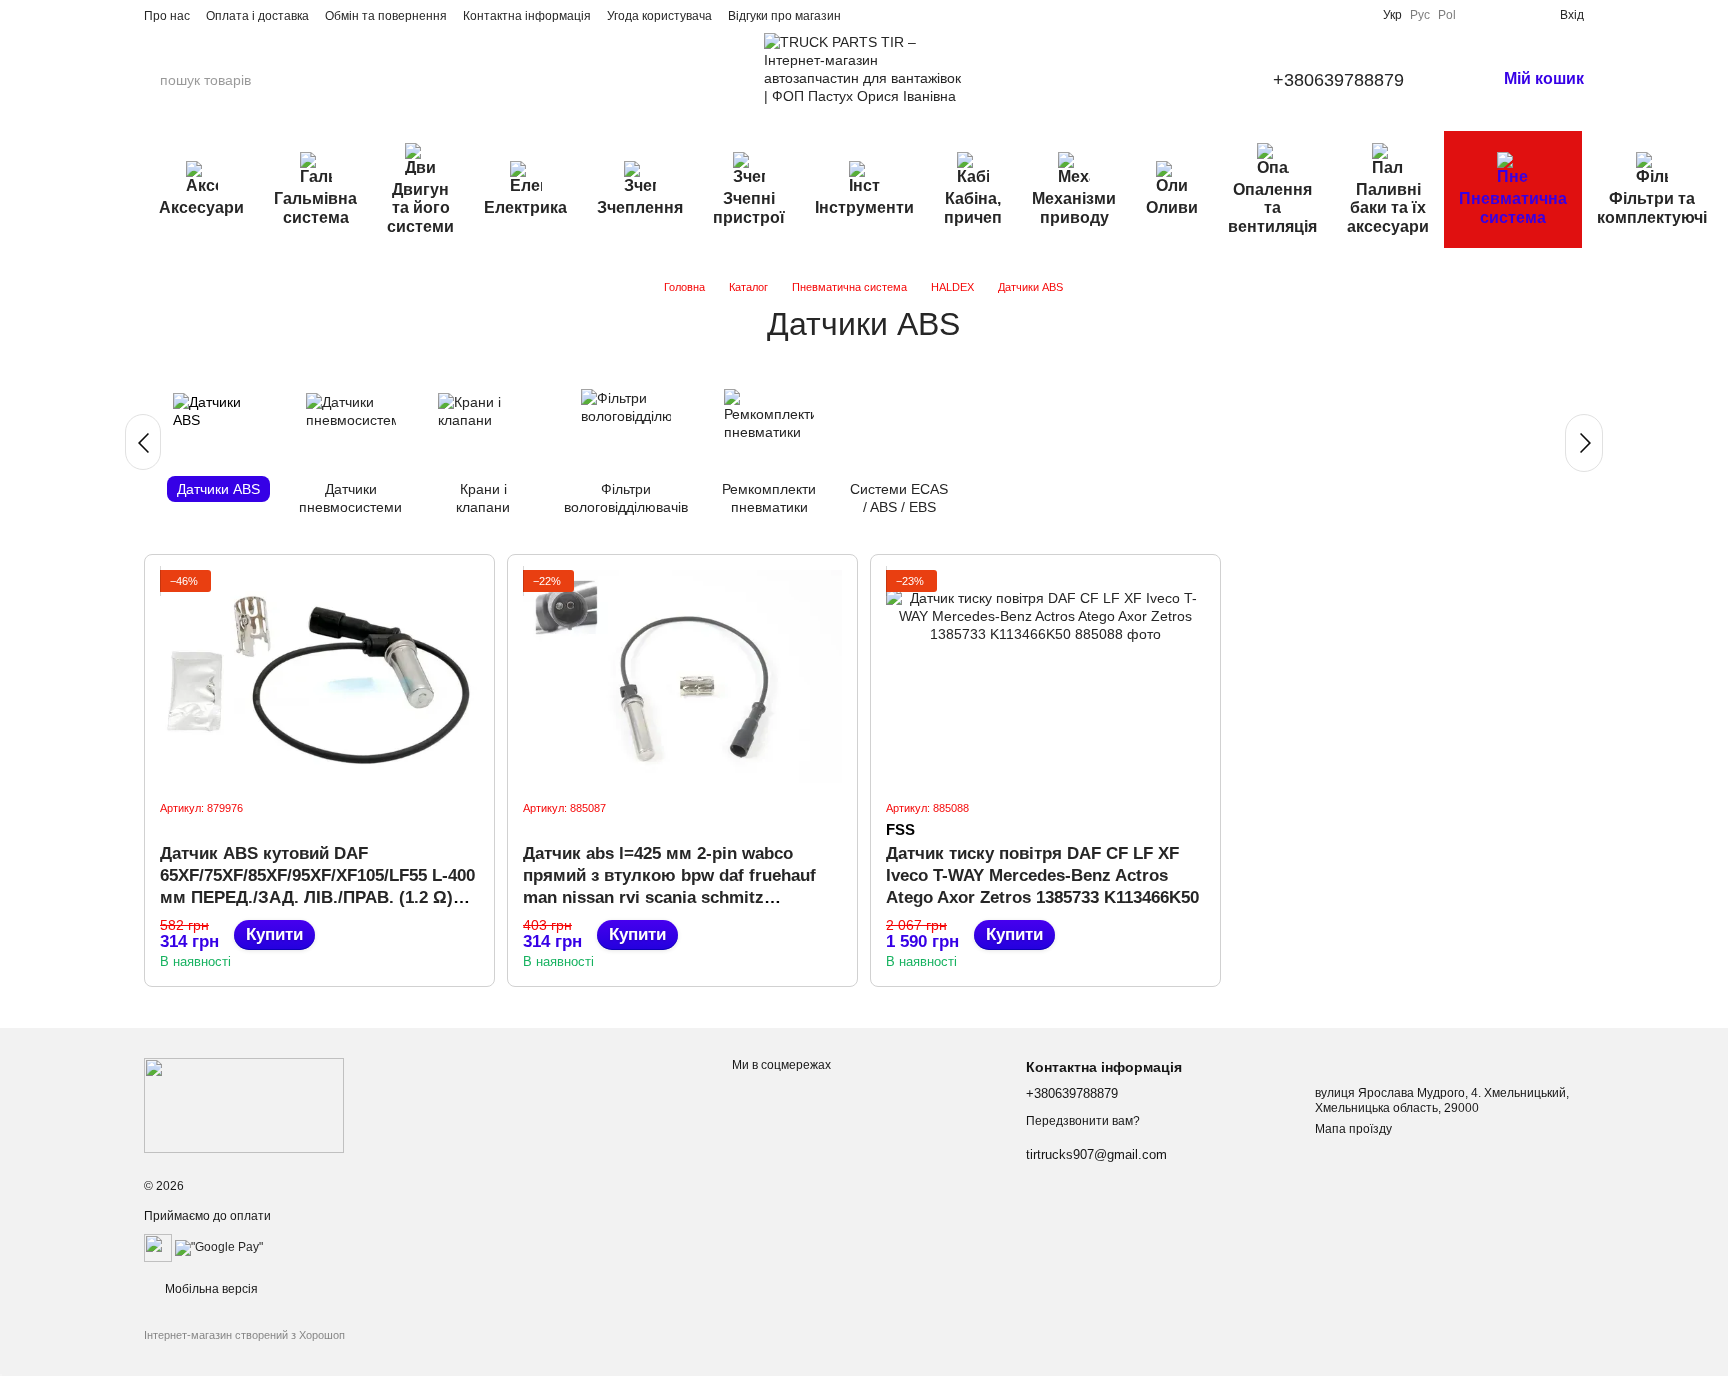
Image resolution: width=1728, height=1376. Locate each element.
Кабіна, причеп (973, 207)
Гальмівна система (315, 207)
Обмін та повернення (386, 16)
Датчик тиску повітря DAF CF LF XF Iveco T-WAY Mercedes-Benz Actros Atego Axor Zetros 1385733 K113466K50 (1042, 875)
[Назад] (143, 442)
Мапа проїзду (1353, 1129)
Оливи (1172, 207)
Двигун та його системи (420, 208)
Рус (1420, 15)
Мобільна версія (210, 1289)
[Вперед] (1584, 443)
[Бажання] (1512, 15)
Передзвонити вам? (1083, 1121)
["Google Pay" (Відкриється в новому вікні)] (219, 1247)
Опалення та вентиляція (1272, 208)
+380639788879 (1338, 80)
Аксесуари (201, 207)
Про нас (167, 16)
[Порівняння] (1480, 15)
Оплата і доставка (257, 16)
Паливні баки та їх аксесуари (1388, 208)
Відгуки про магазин (784, 16)
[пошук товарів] (333, 80)
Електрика (525, 207)
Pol (1447, 15)
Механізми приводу (1074, 207)
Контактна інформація (527, 16)
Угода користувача (659, 16)
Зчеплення (640, 207)
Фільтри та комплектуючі (1652, 207)
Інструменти (864, 207)
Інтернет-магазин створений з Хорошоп (244, 1335)
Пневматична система (1513, 207)
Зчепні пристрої (749, 207)
